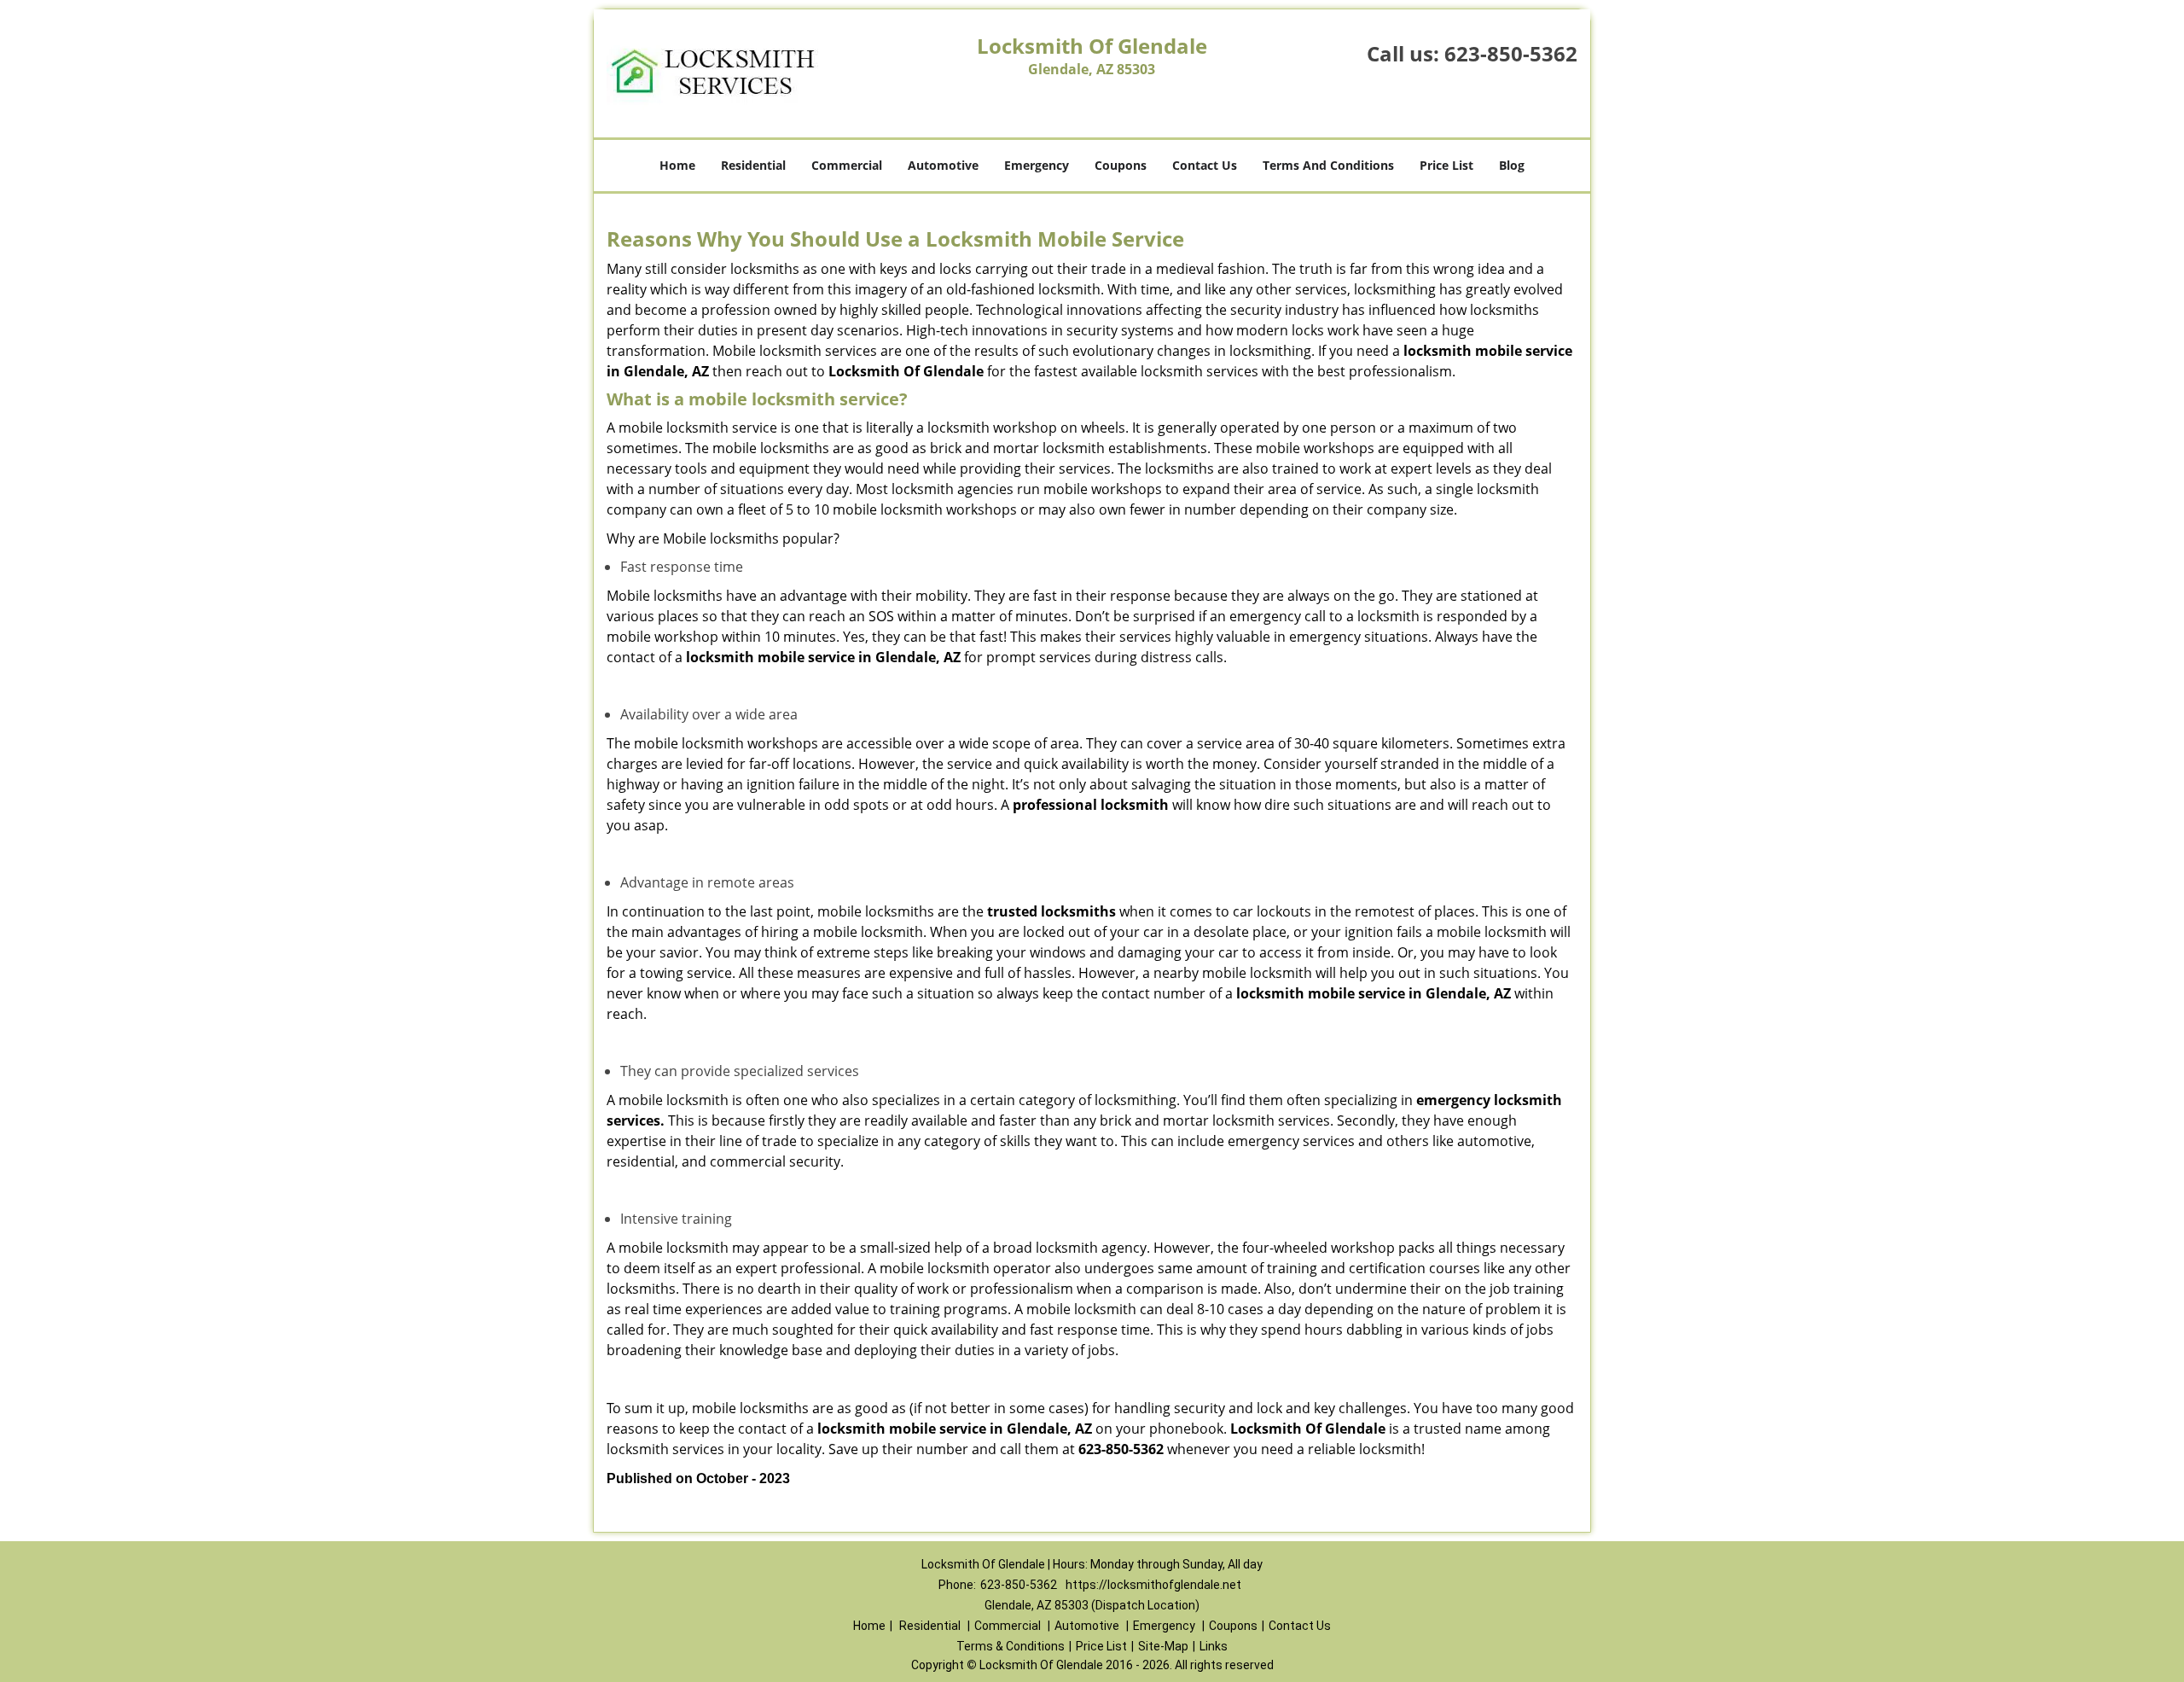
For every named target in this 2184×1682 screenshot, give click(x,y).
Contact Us (1205, 165)
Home (677, 165)
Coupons (1121, 165)
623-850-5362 (1511, 53)
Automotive (943, 165)
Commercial (847, 165)
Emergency (1037, 165)
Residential (753, 165)
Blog (1512, 165)
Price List (1446, 165)
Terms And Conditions (1328, 165)
